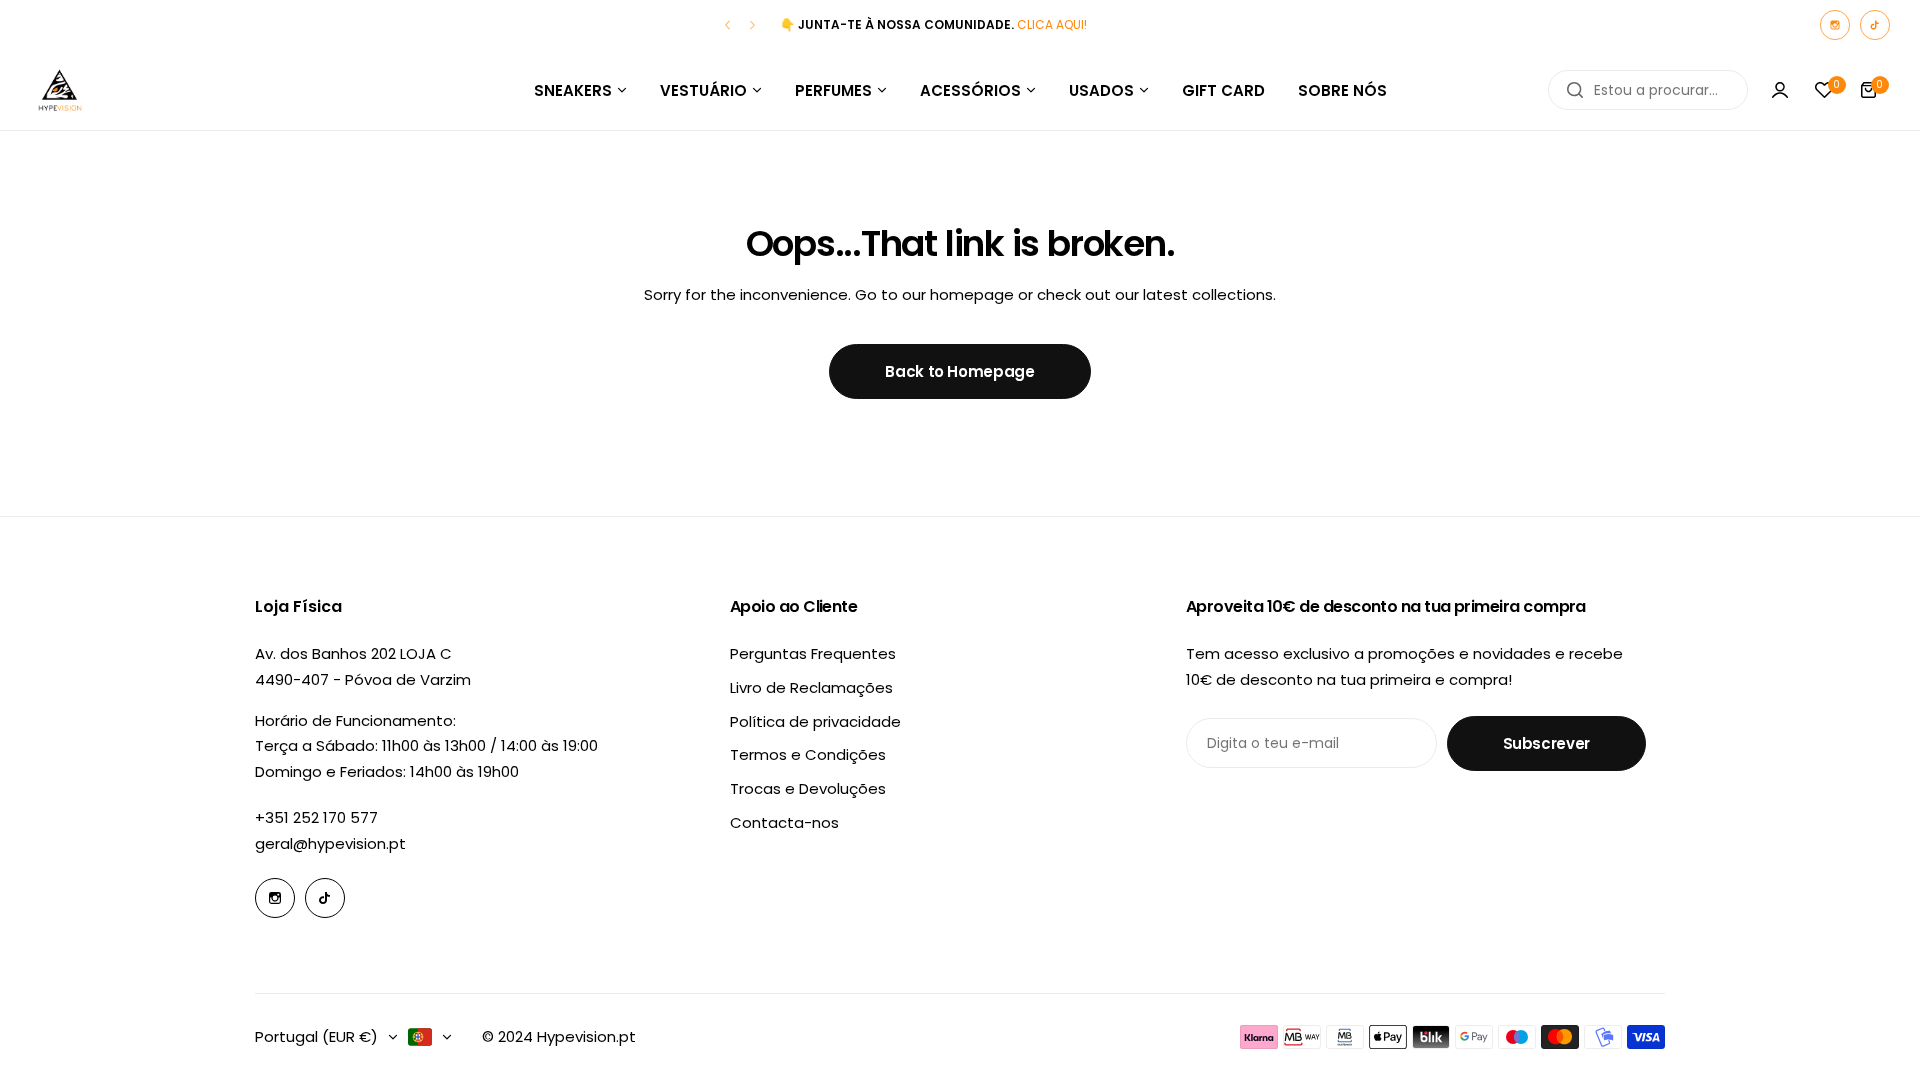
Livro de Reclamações (811, 687)
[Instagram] (1835, 25)
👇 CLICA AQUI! (933, 24)
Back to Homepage (959, 371)
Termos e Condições (808, 754)
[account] (1780, 90)
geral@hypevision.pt (330, 843)
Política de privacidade (815, 721)
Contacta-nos (784, 822)
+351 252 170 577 (316, 817)
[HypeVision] (60, 90)
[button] (727, 25)
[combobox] (1648, 90)
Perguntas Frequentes (813, 653)
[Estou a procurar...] (1575, 90)
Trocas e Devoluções (808, 788)
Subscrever (1546, 743)
